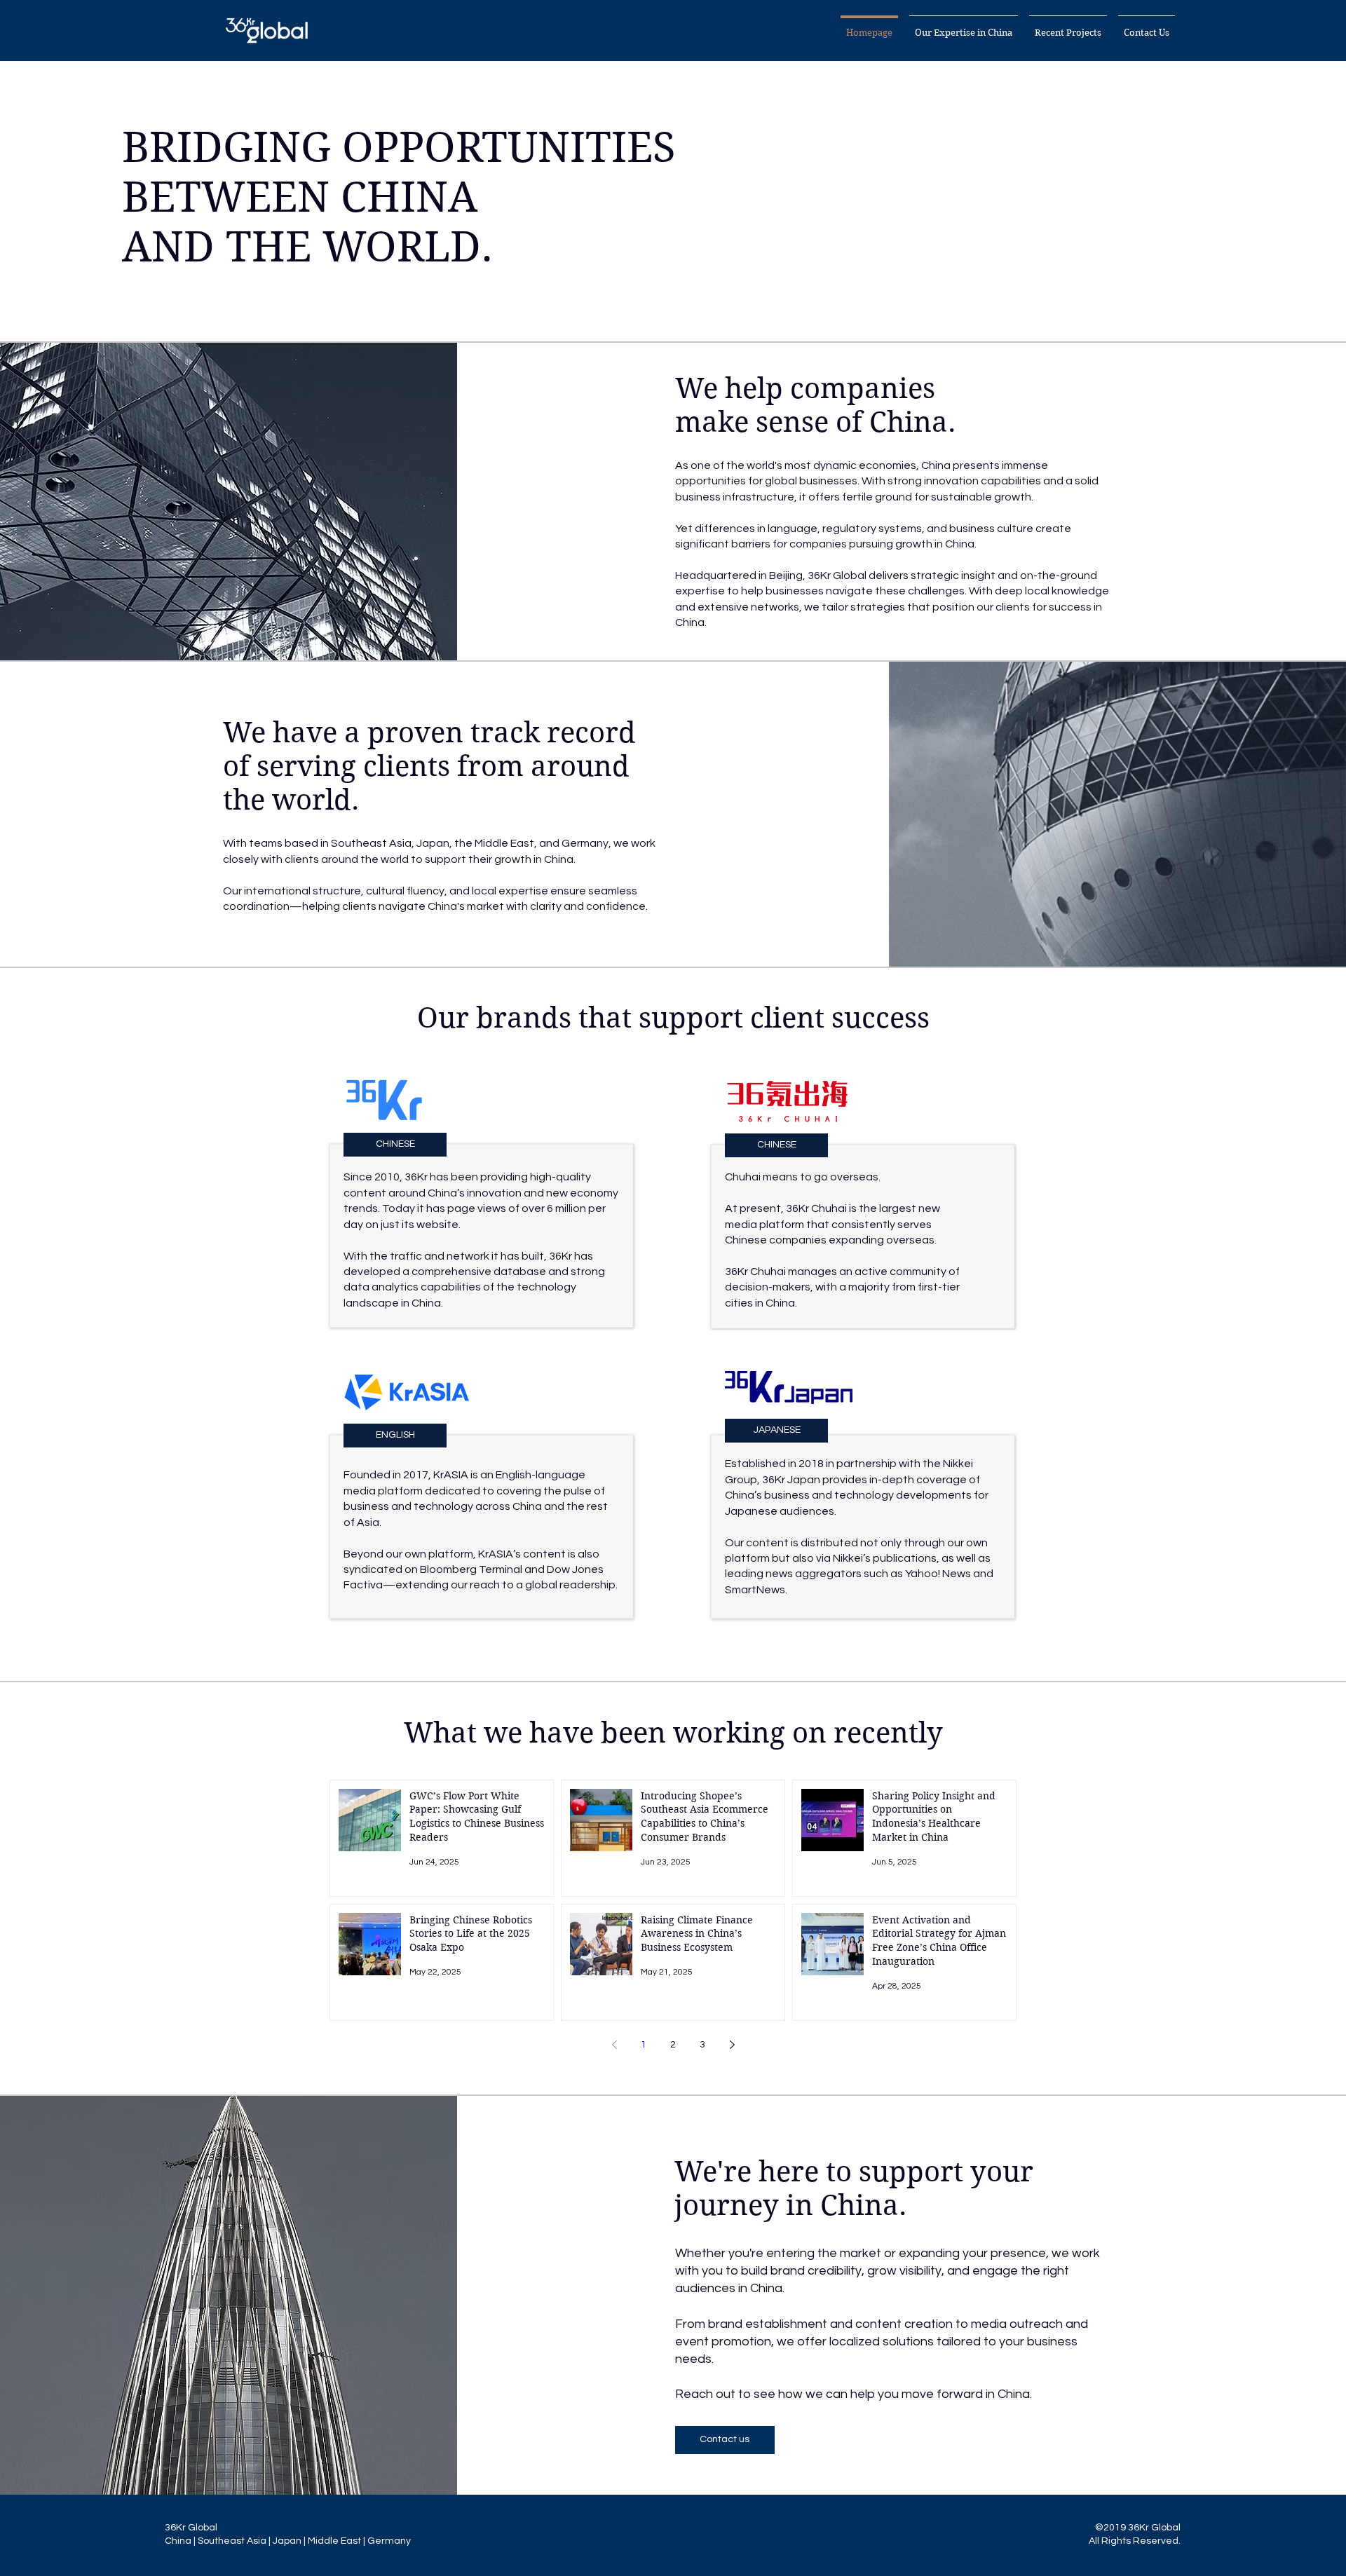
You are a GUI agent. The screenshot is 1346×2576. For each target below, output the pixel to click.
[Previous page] (614, 2045)
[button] (964, 27)
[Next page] (732, 2045)
